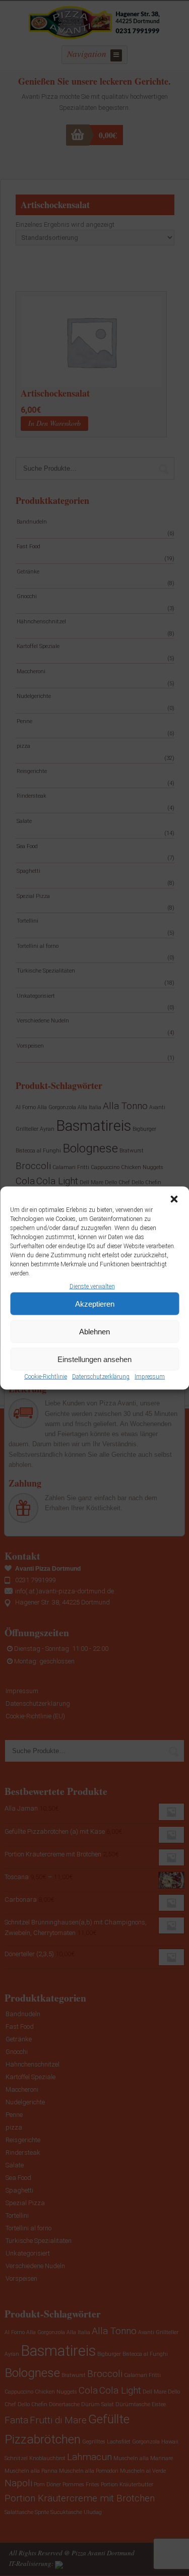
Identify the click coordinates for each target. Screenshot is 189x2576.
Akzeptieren (95, 1304)
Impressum (150, 1377)
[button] (174, 1199)
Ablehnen (94, 1332)
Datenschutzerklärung (101, 1377)
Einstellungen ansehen (94, 1359)
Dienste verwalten (92, 1286)
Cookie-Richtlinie (46, 1377)
